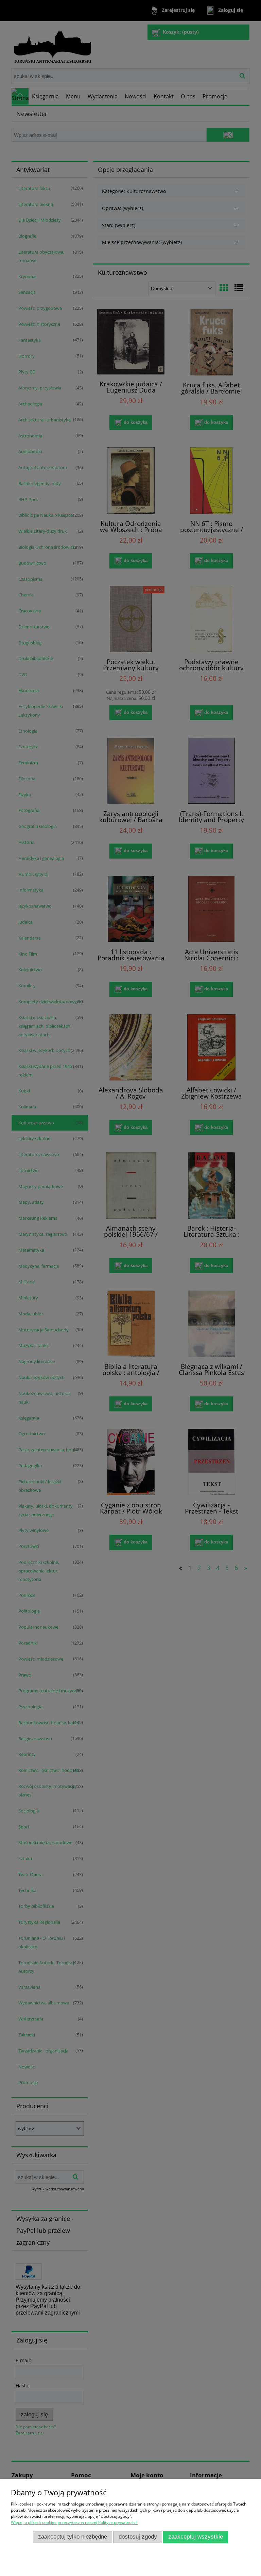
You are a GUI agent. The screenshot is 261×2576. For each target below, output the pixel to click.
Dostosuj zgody (138, 2537)
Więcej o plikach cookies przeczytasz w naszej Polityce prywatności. (74, 2522)
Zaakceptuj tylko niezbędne (73, 2537)
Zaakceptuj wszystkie (196, 2537)
